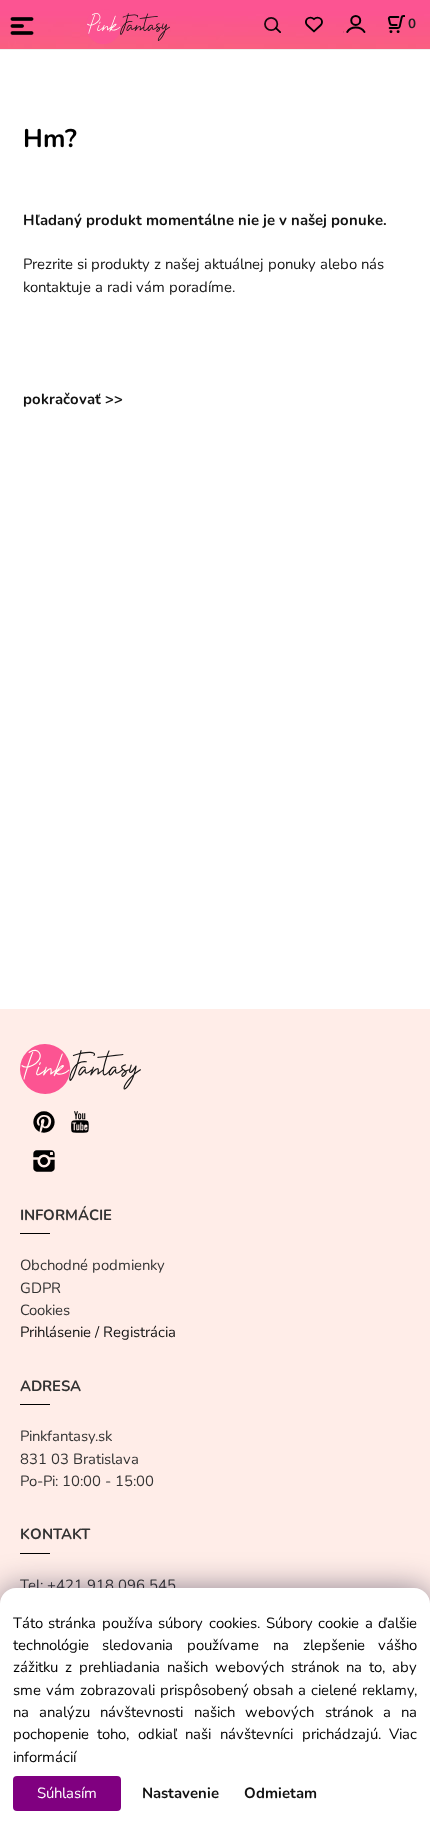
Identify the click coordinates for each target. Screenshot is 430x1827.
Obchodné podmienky (92, 1265)
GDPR (40, 1288)
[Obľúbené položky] (313, 25)
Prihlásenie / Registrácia (98, 1332)
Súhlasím (67, 1793)
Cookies (45, 1310)
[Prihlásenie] (354, 23)
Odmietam (280, 1793)
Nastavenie (180, 1793)
